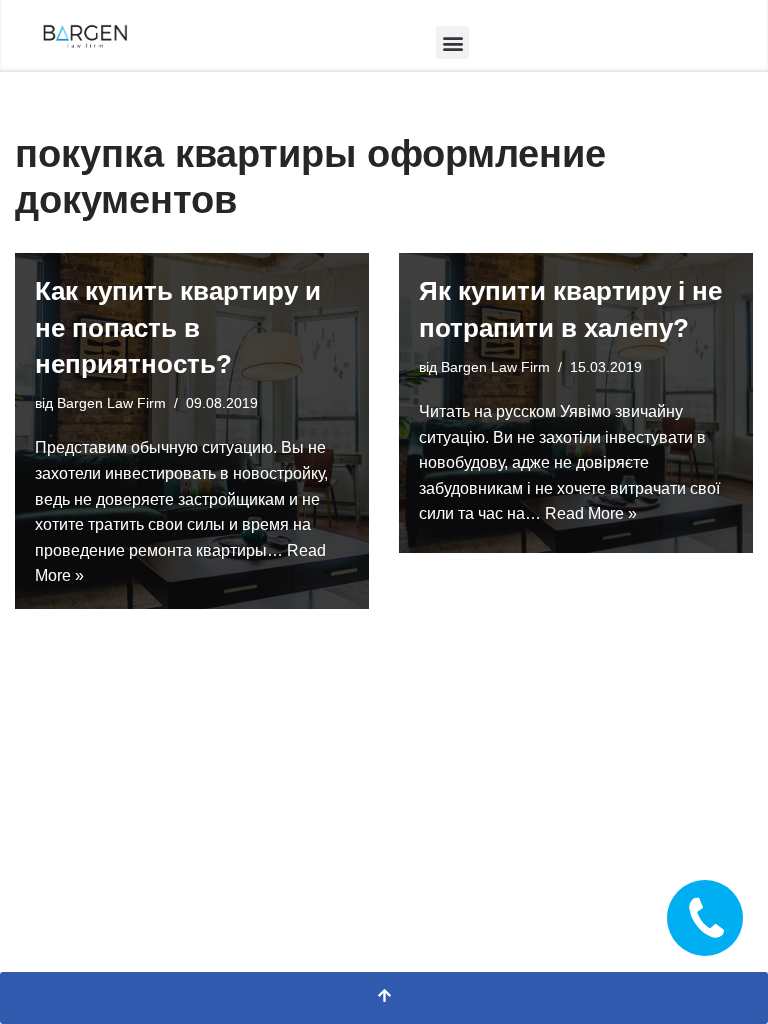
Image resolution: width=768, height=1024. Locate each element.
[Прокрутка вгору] (384, 998)
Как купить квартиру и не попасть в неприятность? (178, 327)
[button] (452, 42)
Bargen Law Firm (111, 403)
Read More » (591, 513)
